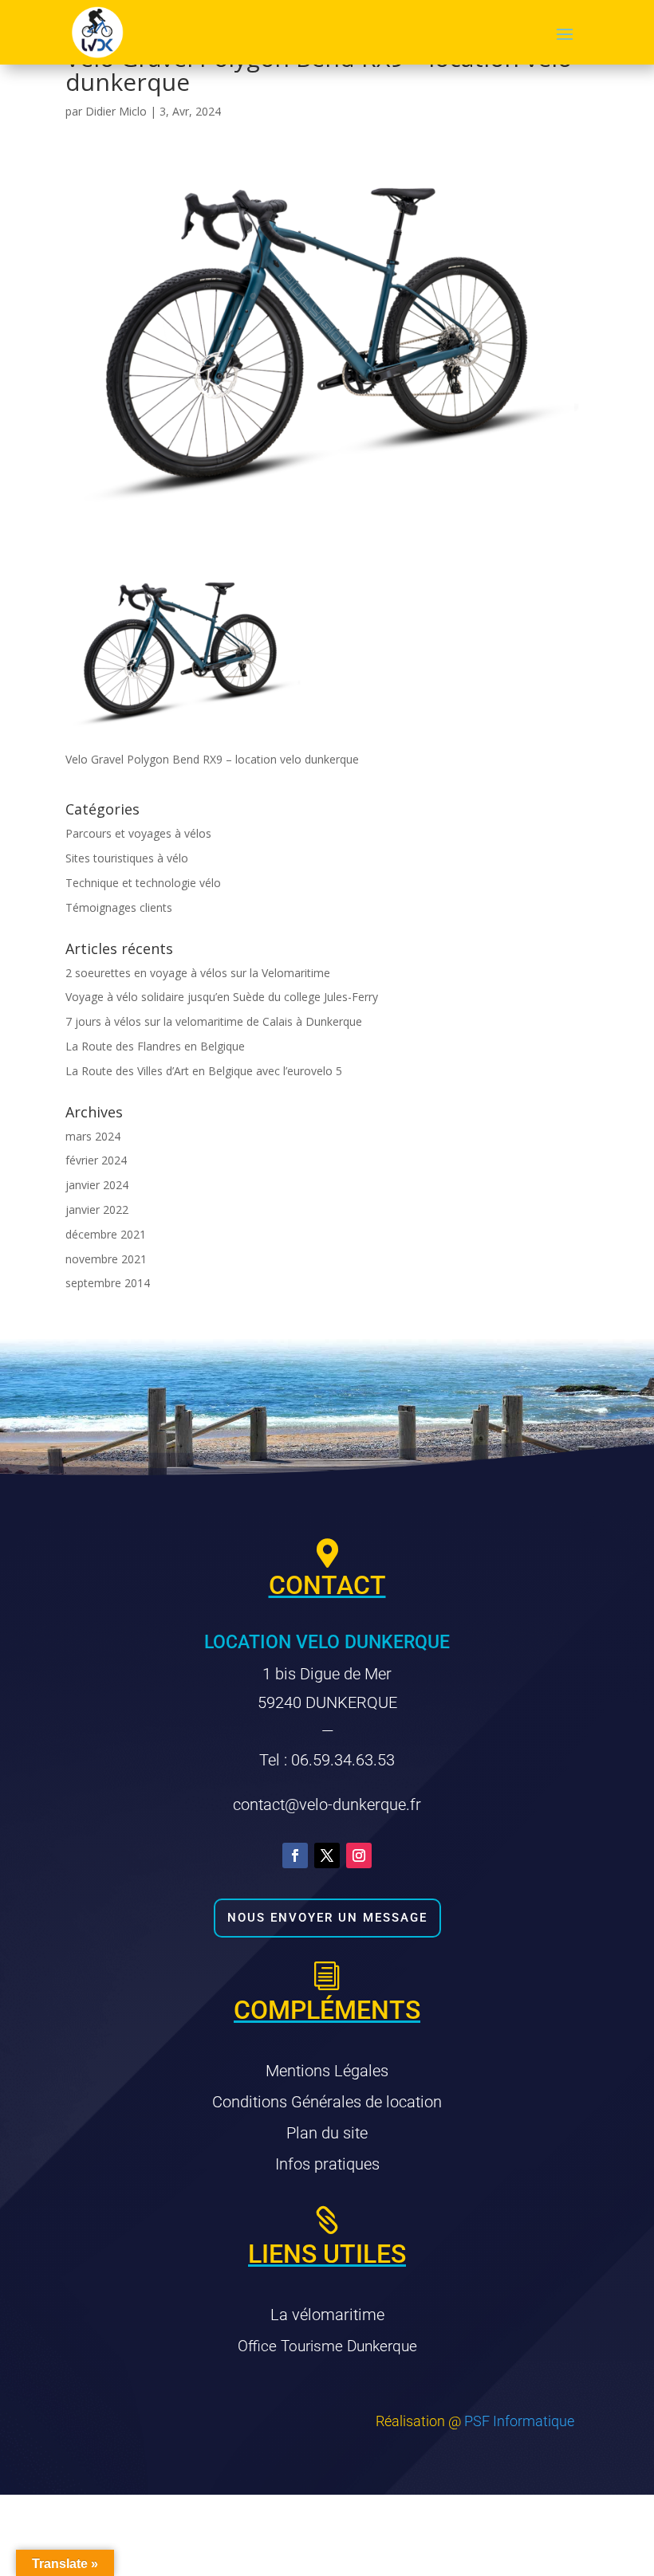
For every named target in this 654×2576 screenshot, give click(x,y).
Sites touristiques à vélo (127, 858)
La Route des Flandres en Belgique (155, 1046)
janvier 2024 (97, 1185)
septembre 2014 (108, 1283)
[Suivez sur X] (327, 1855)
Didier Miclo (116, 111)
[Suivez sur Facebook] (295, 1855)
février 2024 (96, 1160)
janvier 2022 (97, 1209)
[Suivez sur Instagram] (359, 1855)
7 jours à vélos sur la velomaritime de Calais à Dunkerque (214, 1021)
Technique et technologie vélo (143, 883)
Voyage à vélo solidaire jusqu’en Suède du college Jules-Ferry (222, 997)
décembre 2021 (106, 1234)
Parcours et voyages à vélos (138, 833)
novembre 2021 (106, 1259)
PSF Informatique (519, 2421)
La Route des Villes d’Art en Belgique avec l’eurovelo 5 (204, 1071)
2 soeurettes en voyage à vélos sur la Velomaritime (198, 973)
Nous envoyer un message (327, 1918)
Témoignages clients (119, 907)
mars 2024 (93, 1136)
